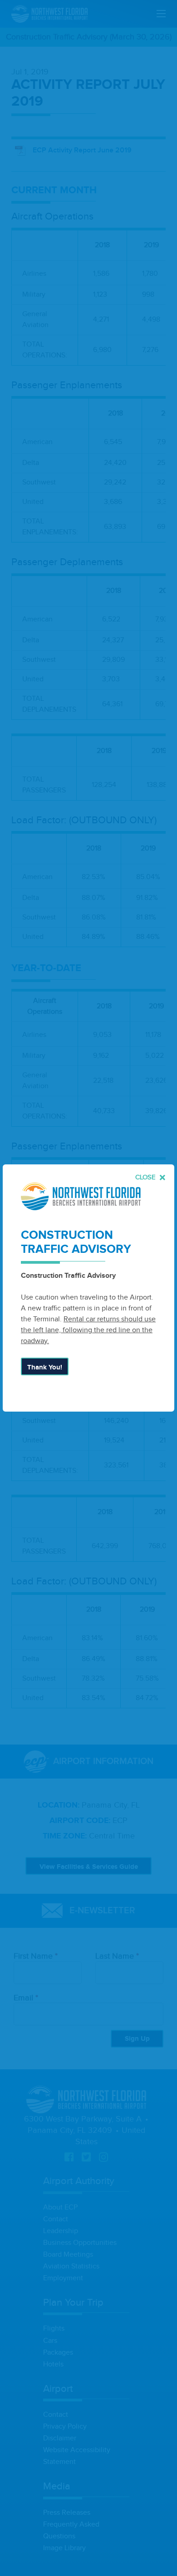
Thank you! (45, 1367)
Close (146, 1177)
